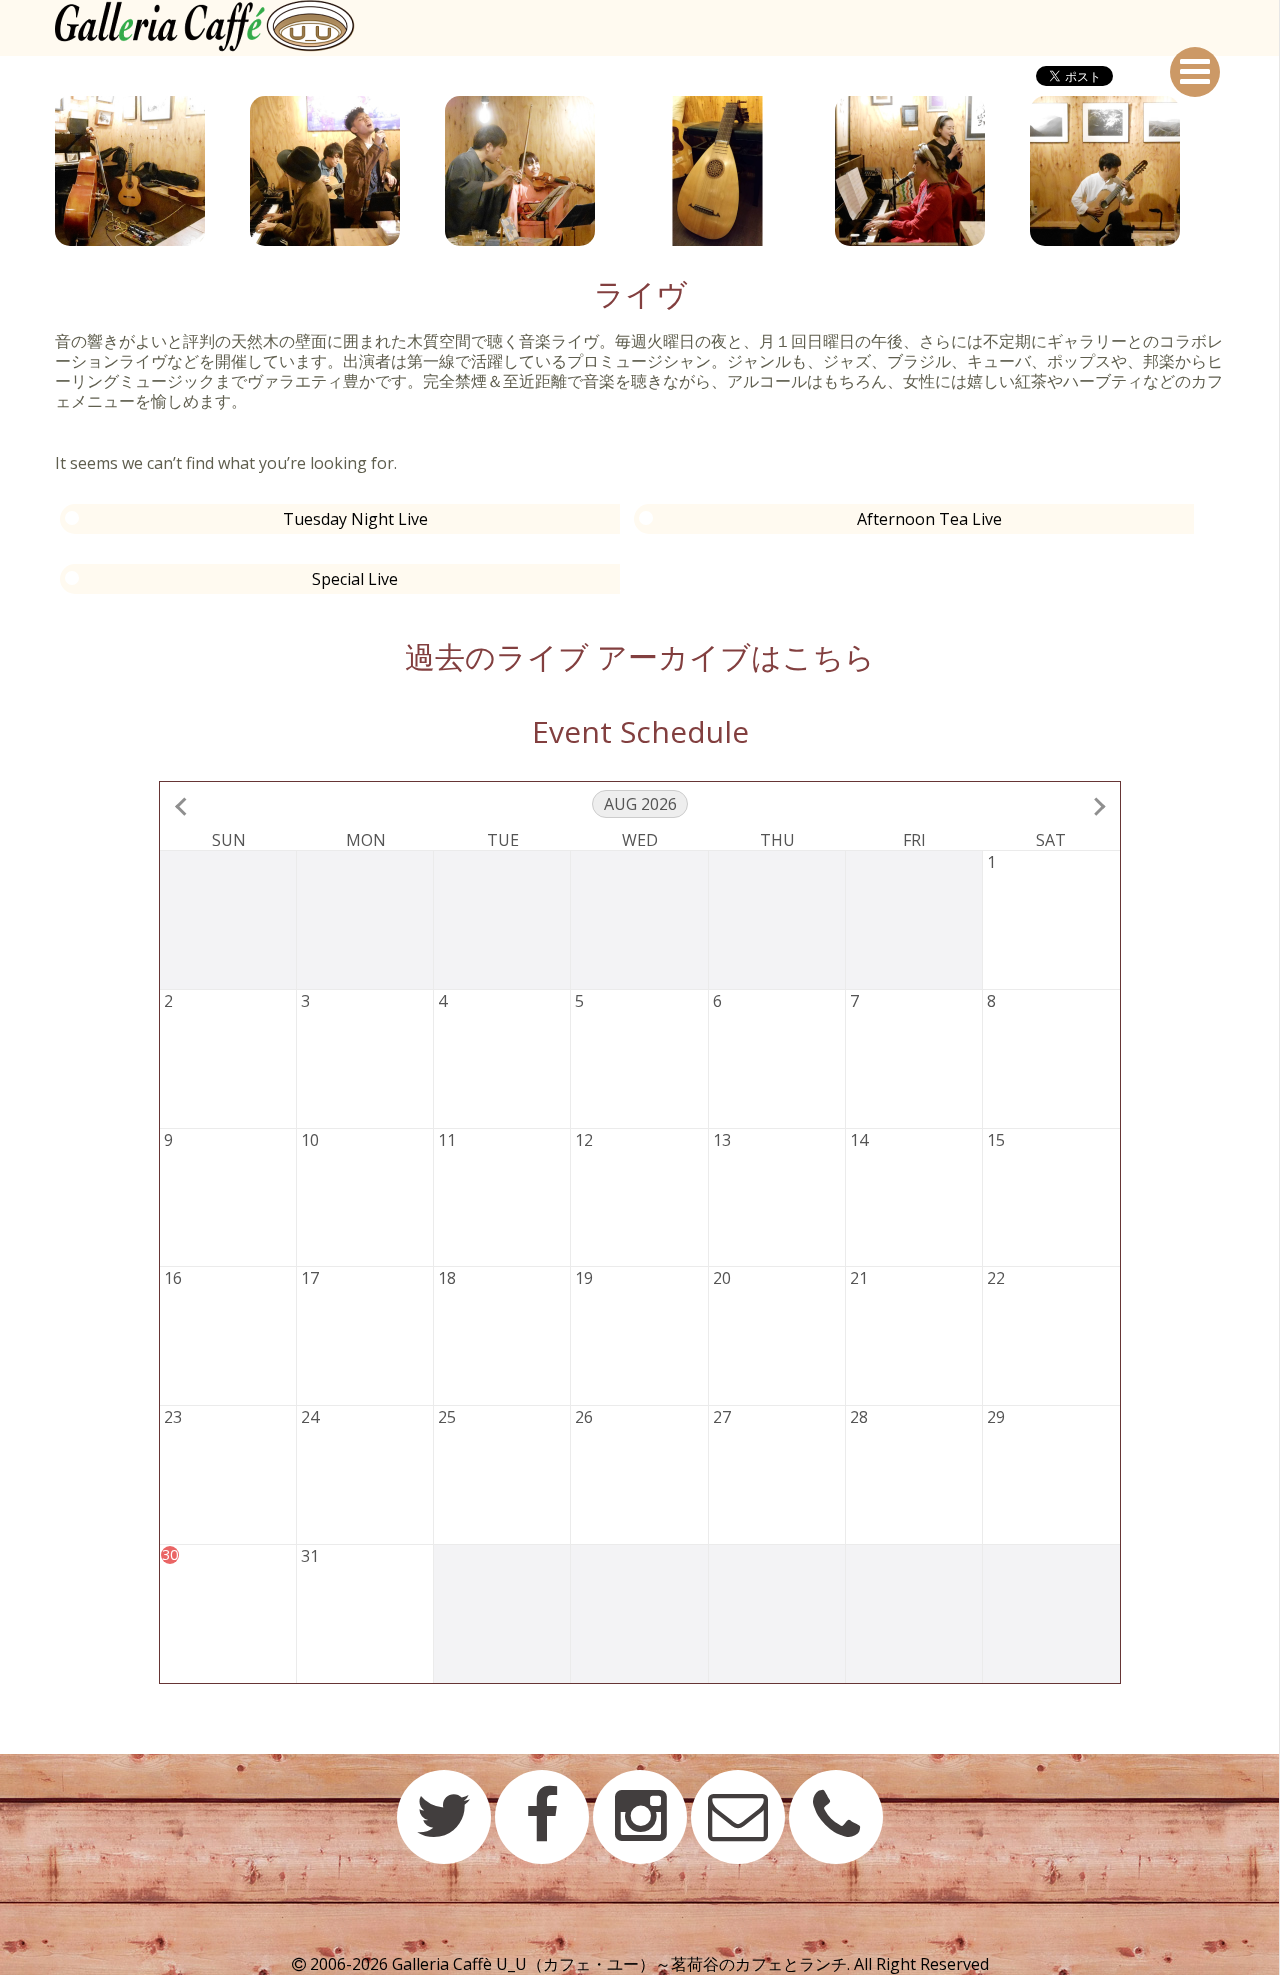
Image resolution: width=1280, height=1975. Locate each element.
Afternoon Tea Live (929, 519)
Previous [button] (40, 171)
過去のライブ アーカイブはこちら (640, 656)
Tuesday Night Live (355, 519)
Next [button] (1240, 171)
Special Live (355, 579)
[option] (152, 171)
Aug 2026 (640, 804)
